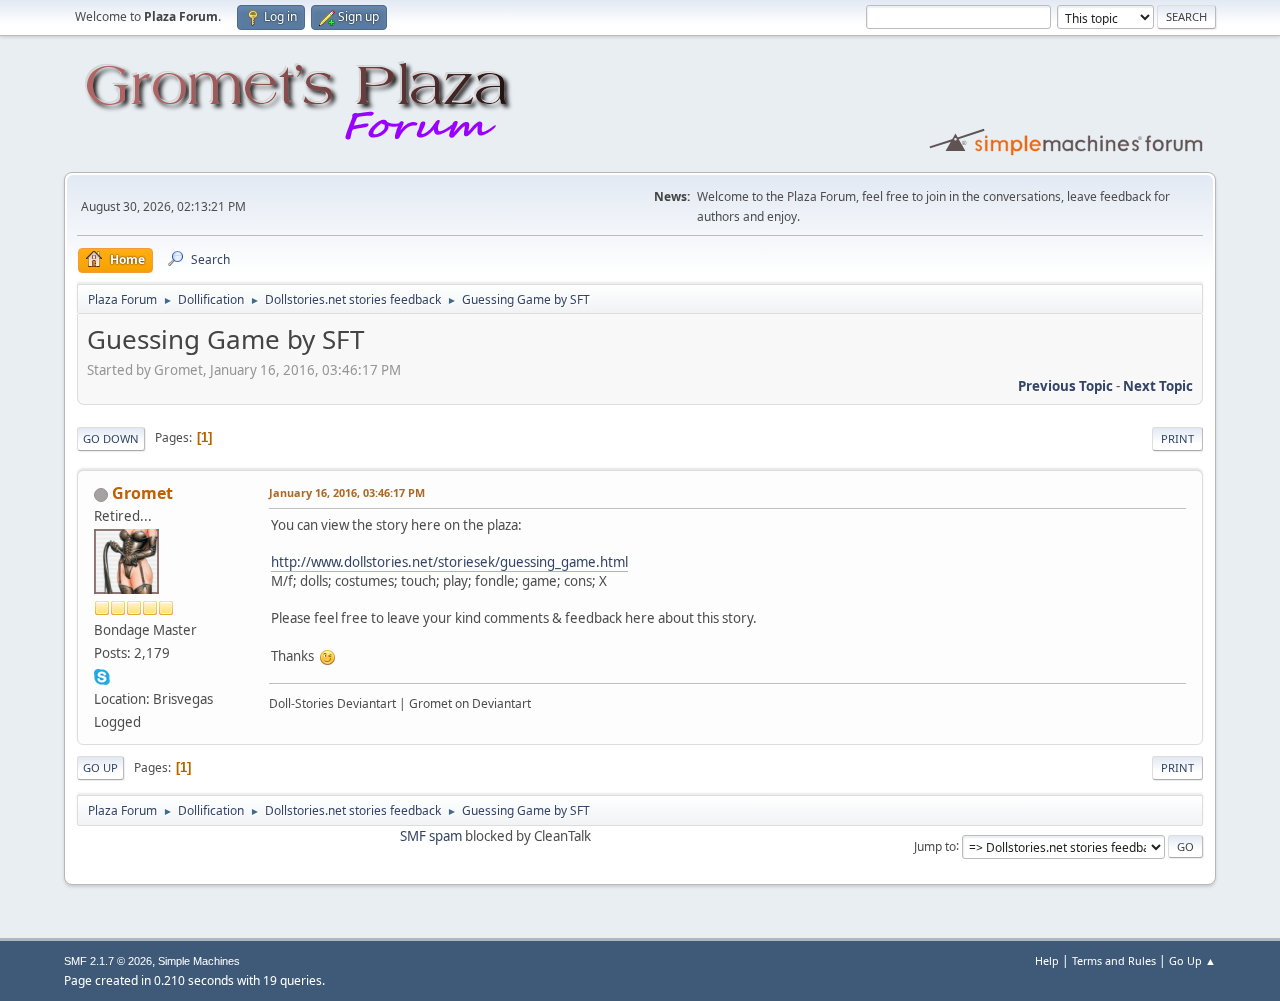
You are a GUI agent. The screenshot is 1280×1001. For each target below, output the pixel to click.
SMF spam (431, 836)
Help (1047, 960)
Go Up (100, 767)
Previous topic (1065, 386)
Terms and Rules (1114, 960)
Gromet (142, 493)
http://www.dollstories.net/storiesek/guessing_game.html (449, 562)
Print (1177, 438)
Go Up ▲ (1192, 960)
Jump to (935, 845)
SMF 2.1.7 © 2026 (108, 961)
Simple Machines (199, 961)
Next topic (1158, 386)
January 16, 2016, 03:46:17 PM (347, 492)
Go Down (111, 438)
